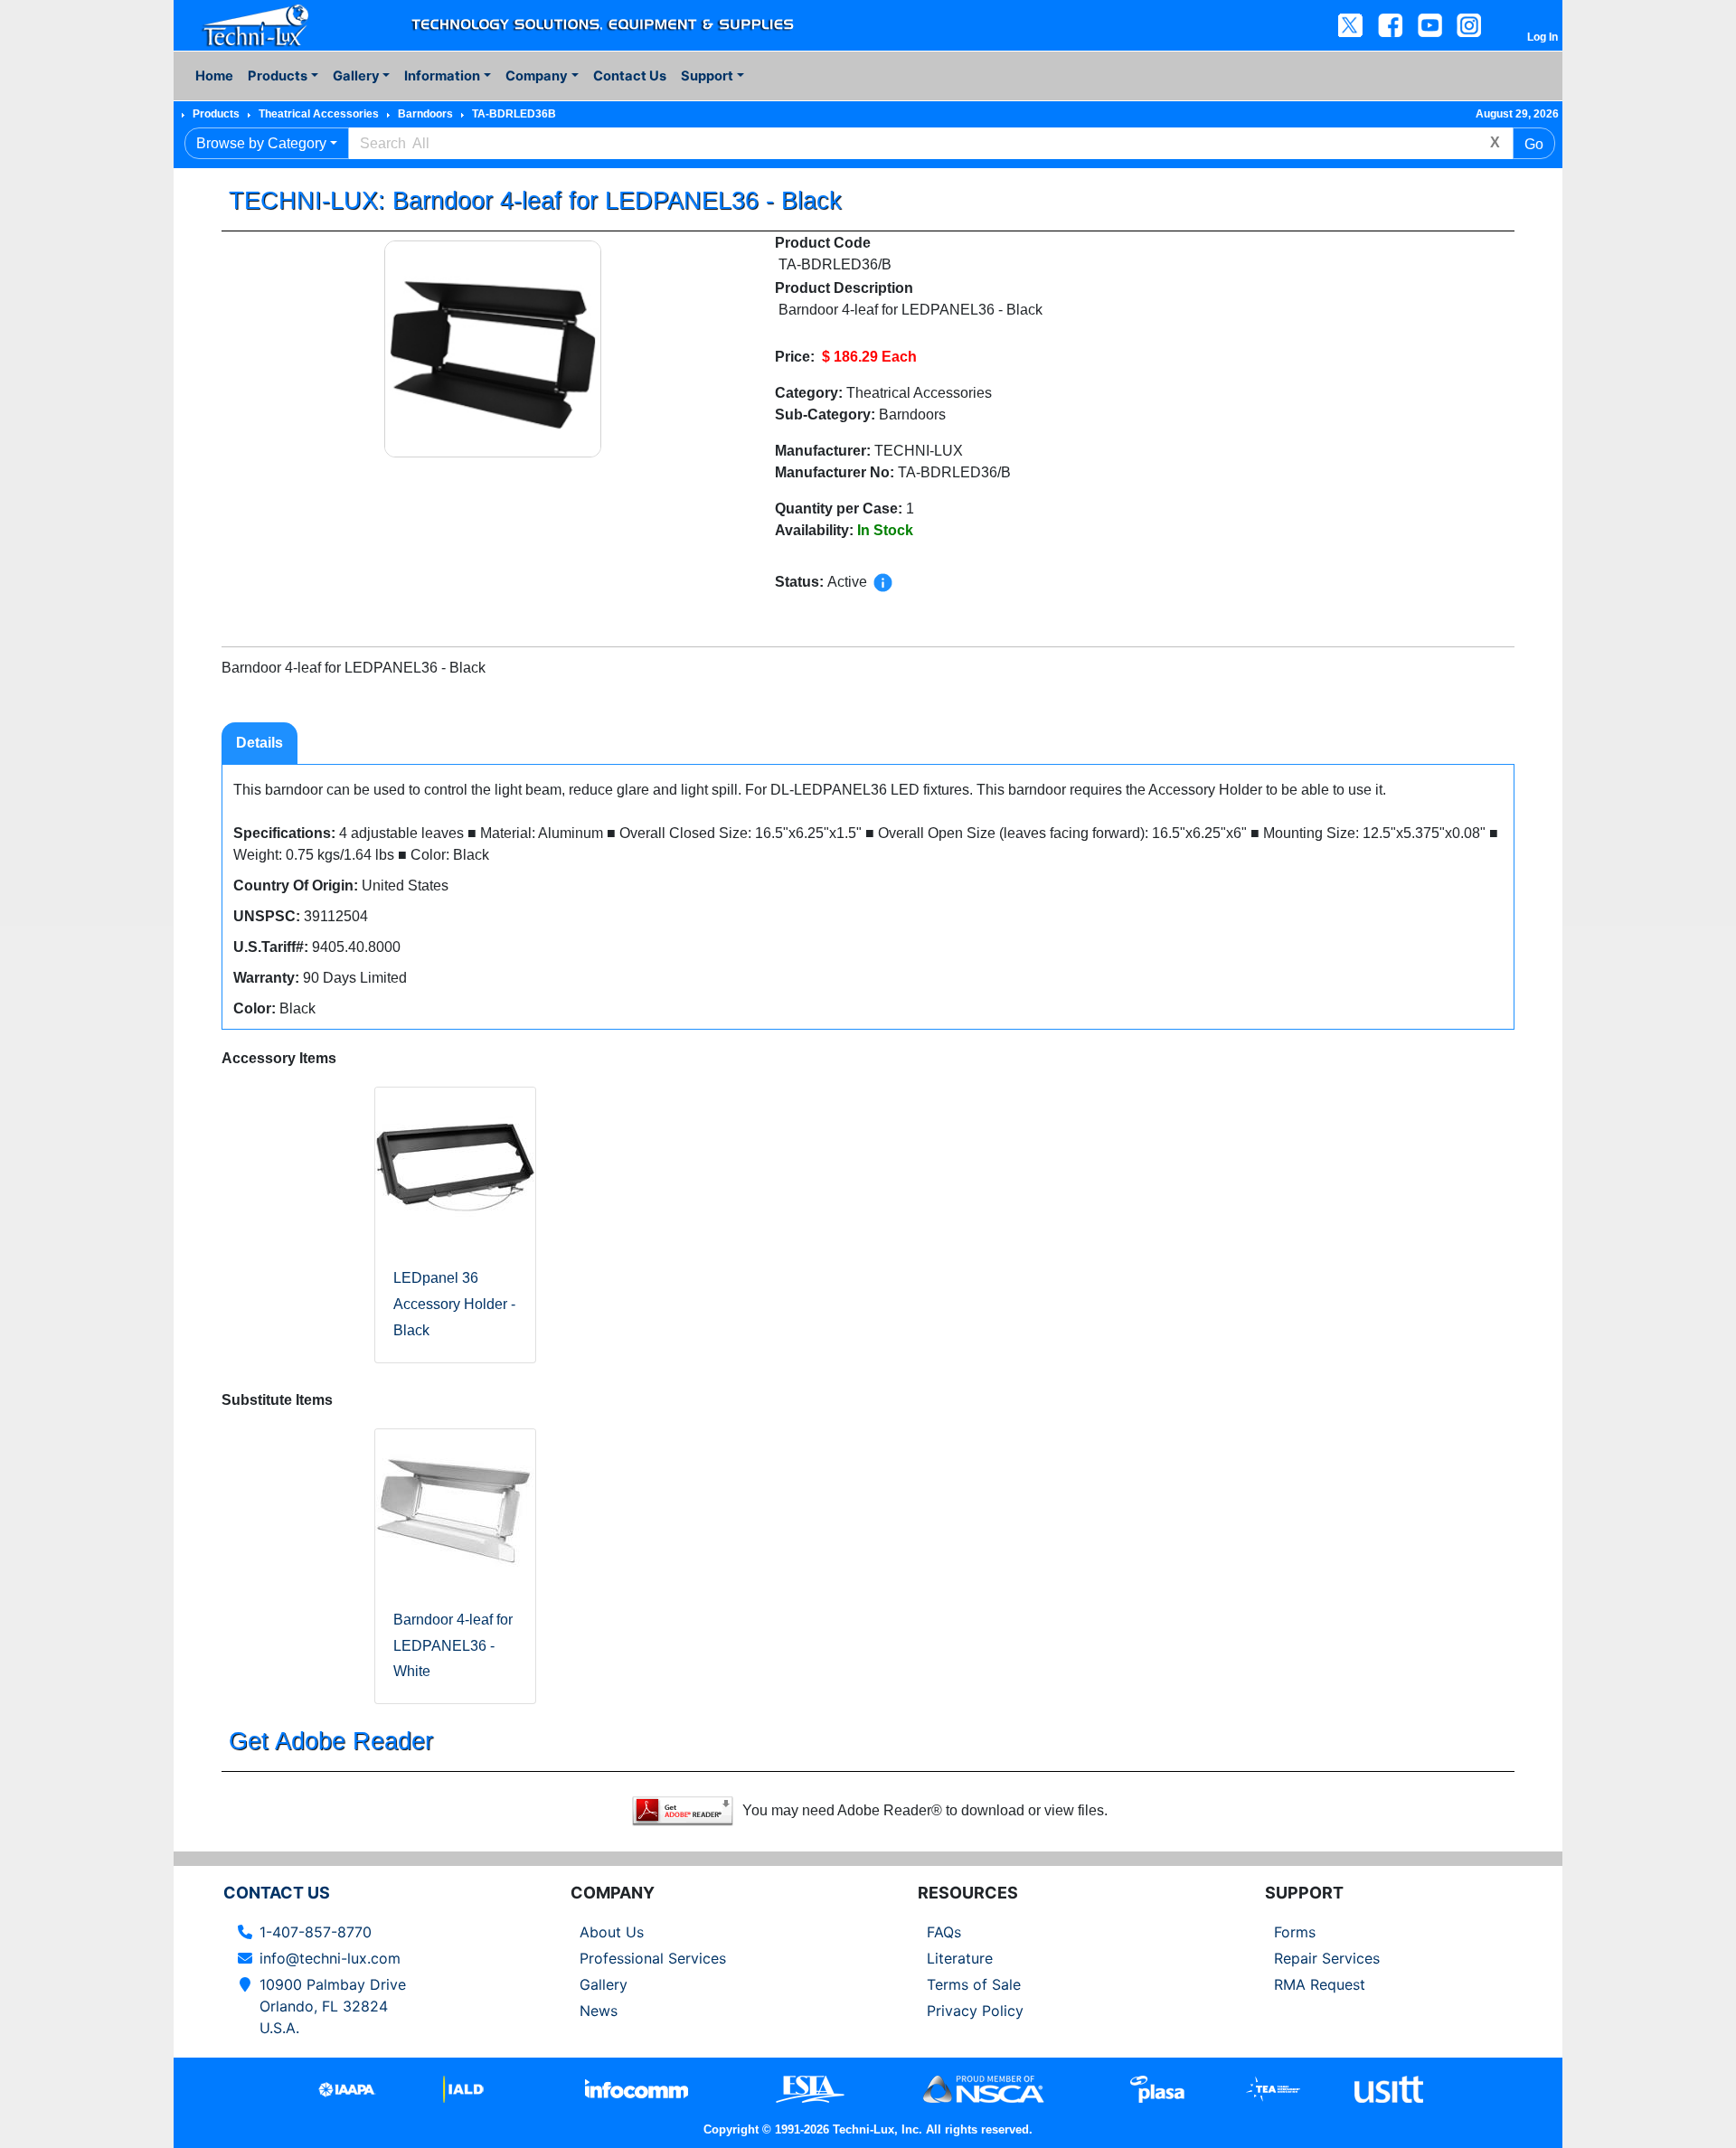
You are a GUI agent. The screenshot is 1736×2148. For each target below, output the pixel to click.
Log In (1543, 37)
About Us (612, 1932)
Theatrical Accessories (319, 114)
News (599, 2011)
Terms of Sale (974, 1984)
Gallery (604, 1984)
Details (259, 743)
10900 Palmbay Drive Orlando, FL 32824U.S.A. (333, 2006)
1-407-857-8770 (316, 1932)
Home (214, 76)
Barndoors (425, 114)
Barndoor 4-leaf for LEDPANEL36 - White (453, 1646)
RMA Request (1320, 1984)
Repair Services (1327, 1958)
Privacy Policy (975, 2011)
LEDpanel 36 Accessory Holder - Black (454, 1304)
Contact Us (630, 76)
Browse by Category (261, 143)
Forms (1295, 1932)
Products (216, 114)
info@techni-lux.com (330, 1958)
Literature (960, 1958)
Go (1534, 144)
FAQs (944, 1932)
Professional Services (653, 1958)
